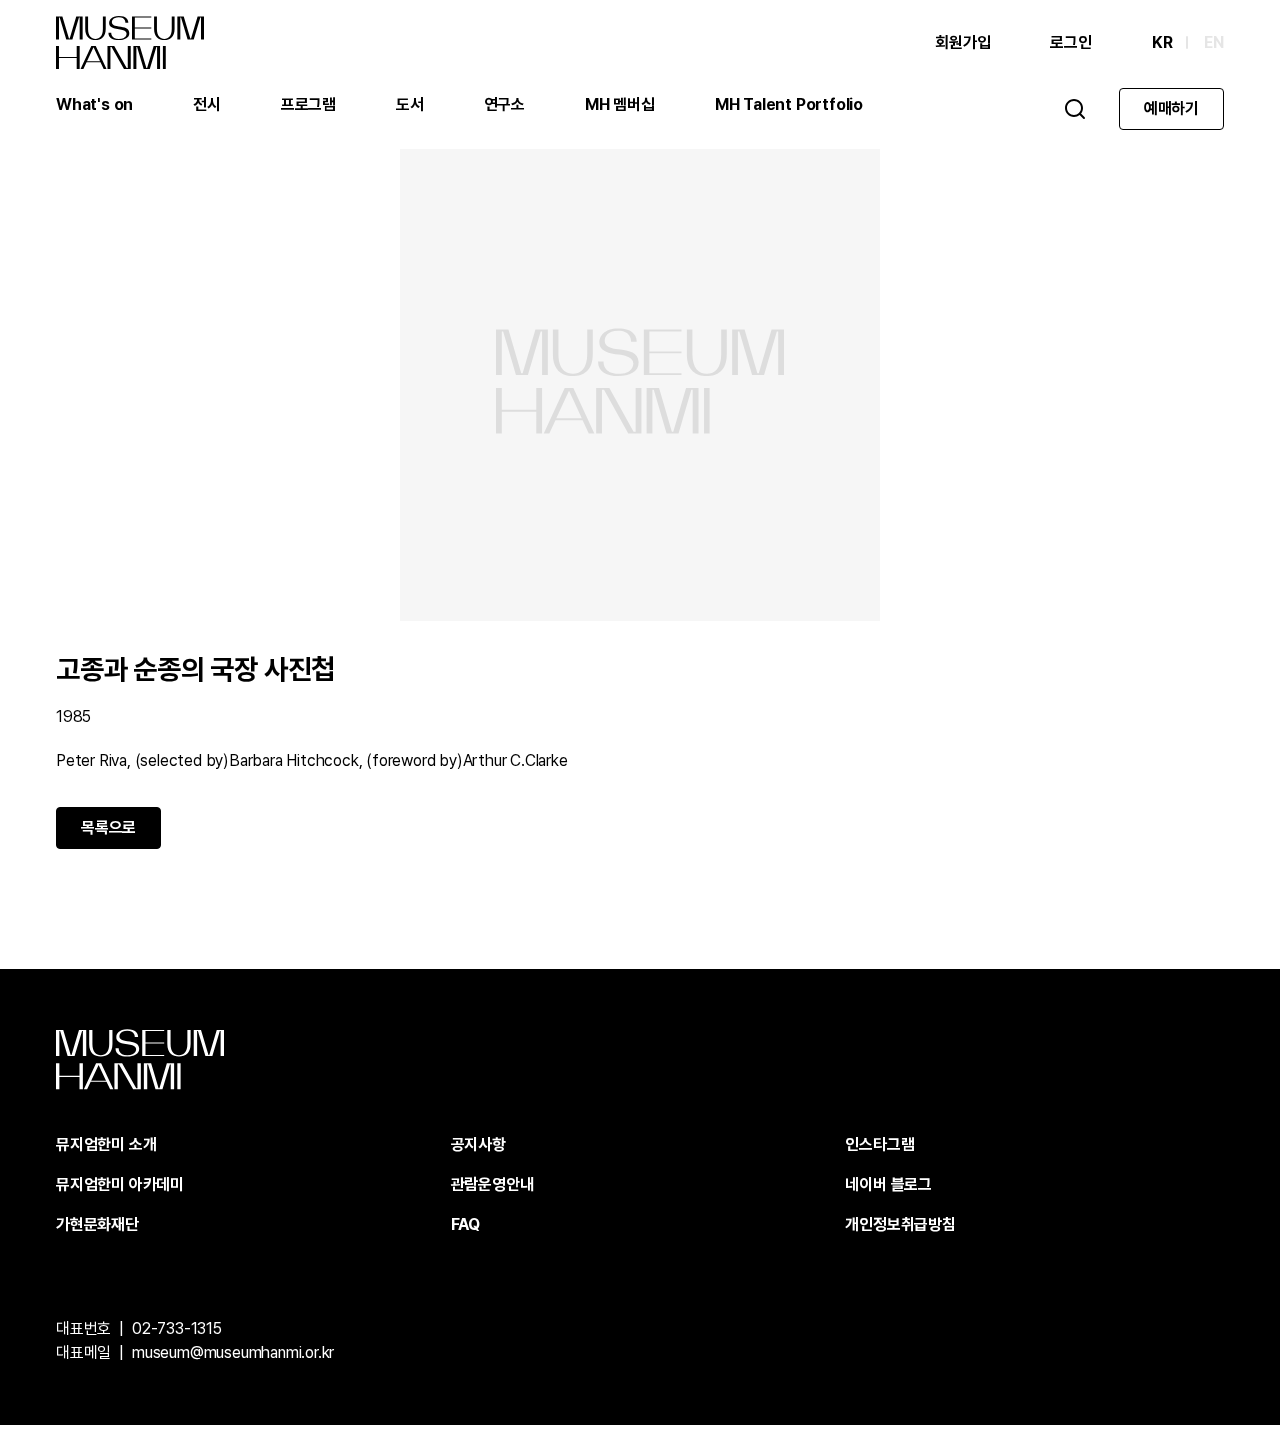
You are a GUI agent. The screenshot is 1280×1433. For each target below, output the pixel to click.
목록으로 (108, 827)
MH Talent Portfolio (789, 104)
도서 (410, 104)
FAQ (465, 1224)
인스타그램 (879, 1144)
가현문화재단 (97, 1224)
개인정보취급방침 (900, 1224)
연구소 (504, 104)
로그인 (1070, 42)
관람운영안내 (492, 1184)
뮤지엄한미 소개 (106, 1144)
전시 (207, 104)
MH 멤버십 (620, 104)
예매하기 (1171, 108)
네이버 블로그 (888, 1184)
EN (1214, 42)
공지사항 (478, 1144)
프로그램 (308, 104)
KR (1162, 42)
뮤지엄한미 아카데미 (120, 1184)
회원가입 (962, 42)
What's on (94, 104)
